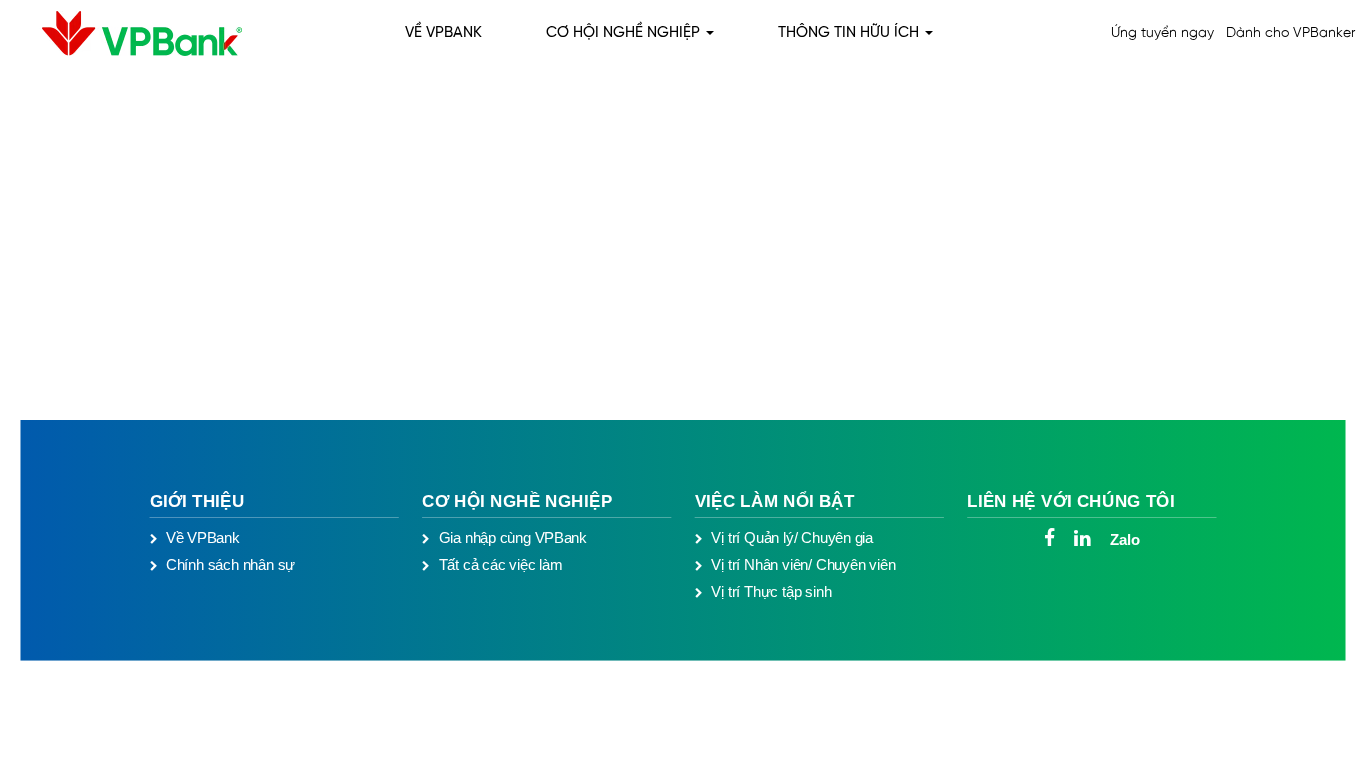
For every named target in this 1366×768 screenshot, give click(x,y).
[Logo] (126, 33)
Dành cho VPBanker (1290, 33)
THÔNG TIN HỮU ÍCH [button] (850, 33)
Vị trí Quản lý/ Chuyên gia (792, 538)
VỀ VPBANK (443, 33)
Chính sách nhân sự (230, 565)
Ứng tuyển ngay (1162, 33)
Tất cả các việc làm (501, 565)
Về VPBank (203, 538)
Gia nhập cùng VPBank (513, 538)
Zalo (1124, 539)
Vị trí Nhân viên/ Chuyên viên (803, 565)
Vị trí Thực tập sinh (771, 591)
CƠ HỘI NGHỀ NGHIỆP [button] (625, 33)
